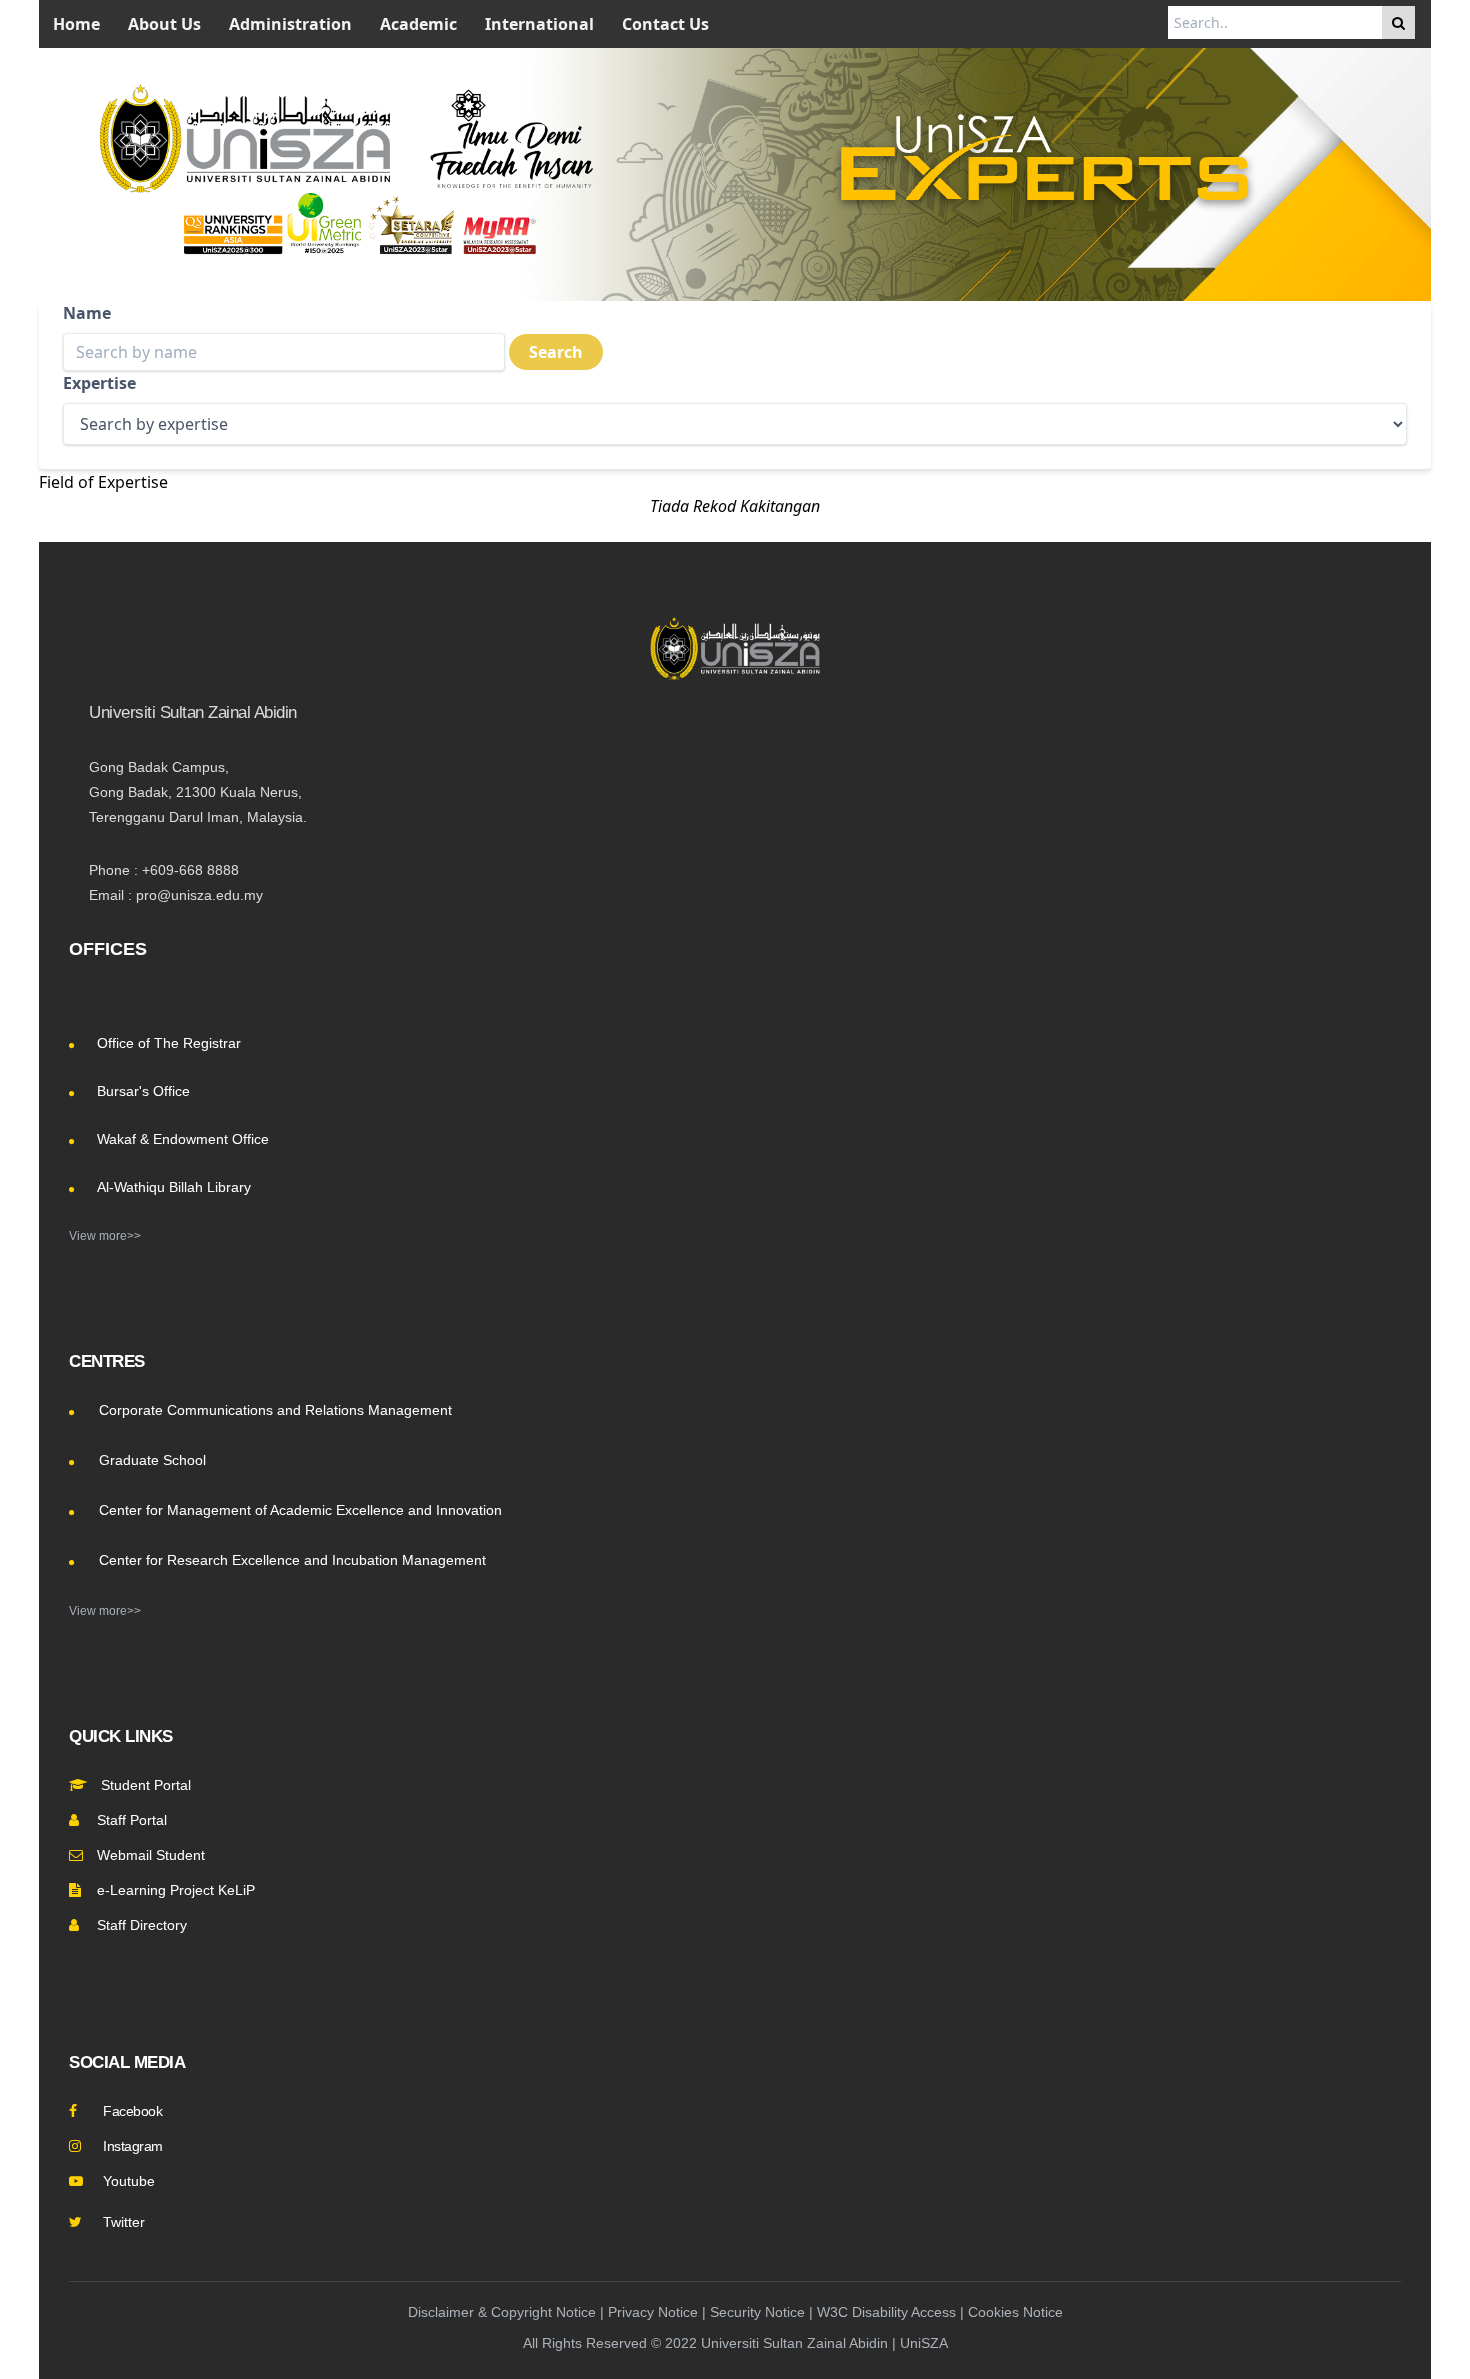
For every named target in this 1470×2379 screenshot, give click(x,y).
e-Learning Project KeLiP (176, 1890)
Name (87, 313)
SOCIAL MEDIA (127, 2062)
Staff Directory (142, 1925)
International (539, 24)
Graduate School (152, 1460)
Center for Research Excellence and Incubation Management (292, 1560)
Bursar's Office (143, 1091)
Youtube (129, 2181)
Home (76, 24)
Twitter (124, 2222)
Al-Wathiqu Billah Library (174, 1187)
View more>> (105, 1236)
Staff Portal (132, 1820)
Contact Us (665, 24)
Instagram (133, 2146)
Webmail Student (151, 1855)
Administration (290, 24)
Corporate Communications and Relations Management (275, 1410)
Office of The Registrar (169, 1043)
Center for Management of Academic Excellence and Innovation (300, 1510)
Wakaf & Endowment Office (183, 1139)
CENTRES (107, 1361)
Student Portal (144, 1785)
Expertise (99, 383)
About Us (164, 24)
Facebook (132, 2111)
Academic (418, 24)
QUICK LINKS (121, 1736)
